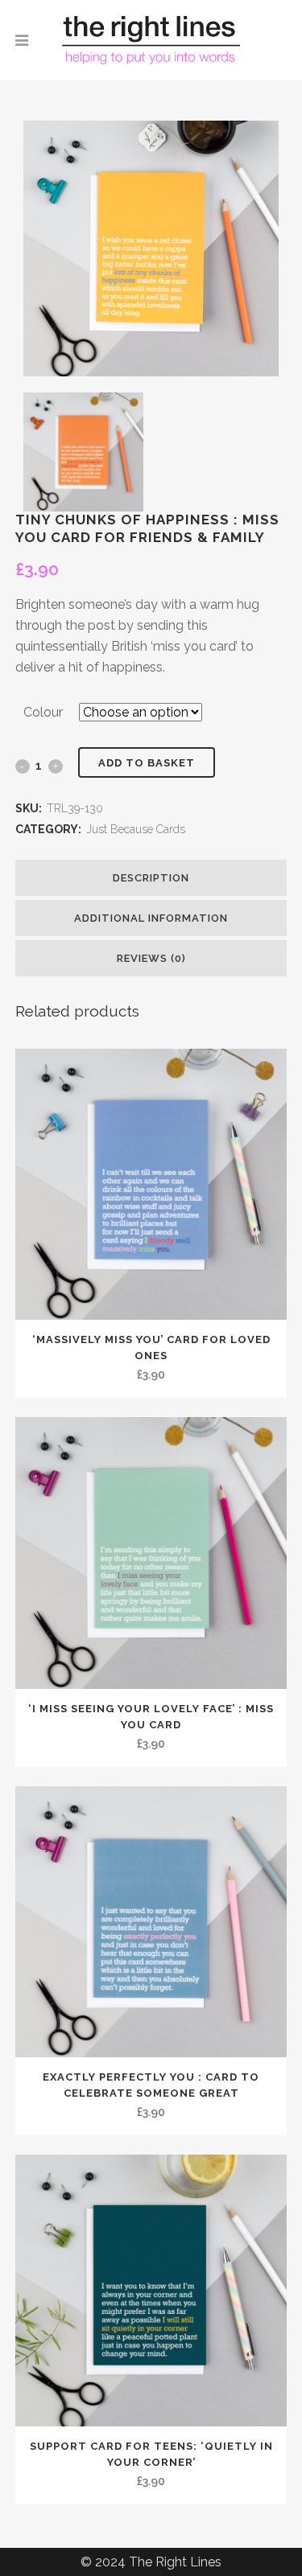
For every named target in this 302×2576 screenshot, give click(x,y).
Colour (43, 712)
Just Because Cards (136, 829)
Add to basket (147, 763)
